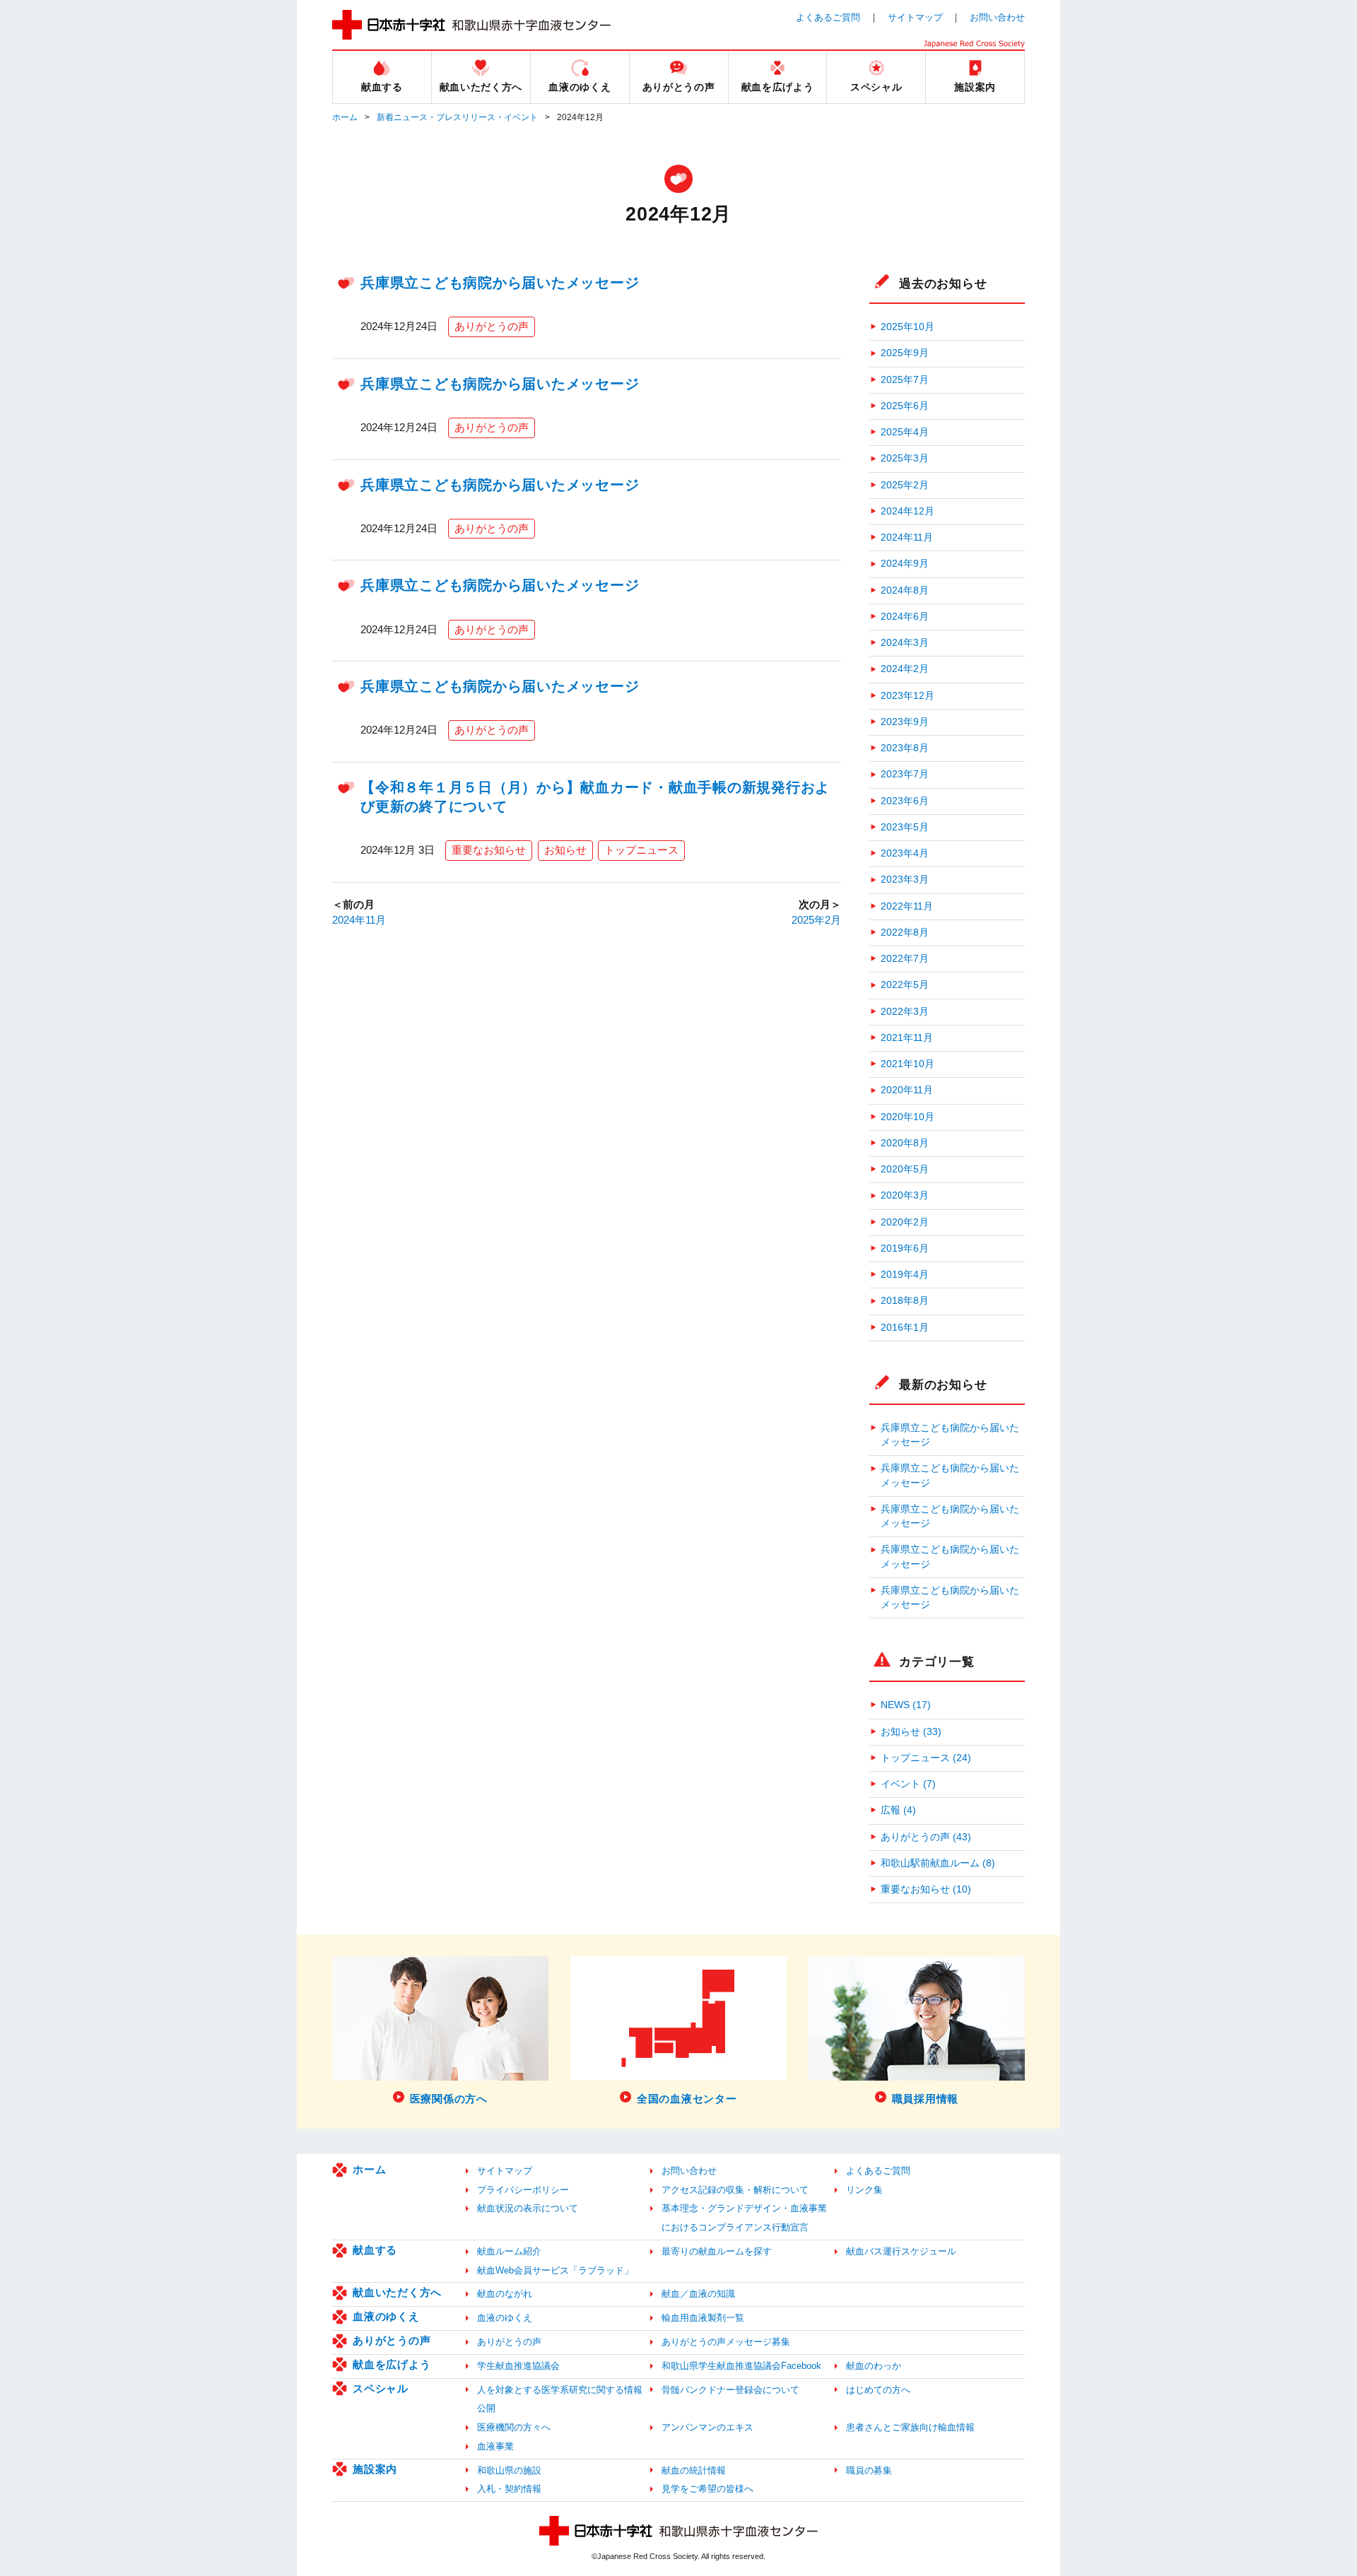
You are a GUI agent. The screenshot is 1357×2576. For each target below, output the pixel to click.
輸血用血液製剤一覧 (703, 2318)
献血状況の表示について (528, 2208)
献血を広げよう (392, 2364)
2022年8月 (905, 933)
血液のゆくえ (386, 2316)
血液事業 (495, 2446)
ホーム (345, 117)
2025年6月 (905, 406)
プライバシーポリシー (523, 2190)
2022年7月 (905, 959)
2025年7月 (905, 380)
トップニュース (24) (926, 1758)
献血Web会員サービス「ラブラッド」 (555, 2270)
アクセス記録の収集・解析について (735, 2190)
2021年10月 (907, 1064)
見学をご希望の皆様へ (707, 2489)
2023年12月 (907, 696)
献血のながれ (505, 2294)
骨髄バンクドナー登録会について (730, 2390)
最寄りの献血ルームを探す (717, 2251)
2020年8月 (905, 1143)
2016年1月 (905, 1328)
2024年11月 (359, 920)
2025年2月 (816, 920)
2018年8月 (905, 1301)
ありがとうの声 (492, 326)
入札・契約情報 (509, 2489)
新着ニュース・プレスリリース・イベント (457, 117)
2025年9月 (905, 353)
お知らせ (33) (911, 1732)
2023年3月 (905, 880)
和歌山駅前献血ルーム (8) (938, 1863)
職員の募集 (869, 2470)
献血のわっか (874, 2366)
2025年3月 (905, 458)
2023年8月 (905, 748)
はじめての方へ (878, 2390)
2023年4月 (905, 853)
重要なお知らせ (489, 850)
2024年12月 (907, 511)
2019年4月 (905, 1275)
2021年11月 (907, 1038)
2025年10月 (907, 327)
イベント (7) (908, 1784)
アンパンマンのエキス (707, 2427)
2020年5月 (905, 1169)
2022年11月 (907, 906)
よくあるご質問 (828, 17)
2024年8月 (905, 590)
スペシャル (381, 2388)
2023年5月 (905, 827)
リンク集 (864, 2190)
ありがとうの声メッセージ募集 (726, 2342)
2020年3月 (905, 1195)
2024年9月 (905, 564)
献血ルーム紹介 (509, 2251)
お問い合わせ (997, 17)
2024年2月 (905, 669)
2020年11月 (907, 1090)
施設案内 (375, 2469)
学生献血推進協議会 (518, 2366)
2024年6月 (905, 617)
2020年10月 (907, 1117)
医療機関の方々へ (514, 2427)
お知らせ (565, 850)
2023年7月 (905, 774)
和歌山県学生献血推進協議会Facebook (741, 2366)
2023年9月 (905, 722)
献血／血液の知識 (698, 2294)
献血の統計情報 (694, 2470)
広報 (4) (898, 1810)
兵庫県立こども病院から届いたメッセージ (500, 283)
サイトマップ (915, 17)
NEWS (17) (906, 1705)
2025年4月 (905, 432)
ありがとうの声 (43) (926, 1837)
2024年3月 (905, 643)
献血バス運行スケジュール (901, 2251)
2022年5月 (905, 985)
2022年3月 (905, 1012)
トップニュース (641, 850)
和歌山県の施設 (509, 2470)
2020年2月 (905, 1222)
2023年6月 (905, 801)
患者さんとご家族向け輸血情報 (910, 2427)
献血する (375, 2250)
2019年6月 (905, 1248)
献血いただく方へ (397, 2292)
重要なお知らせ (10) (926, 1889)
